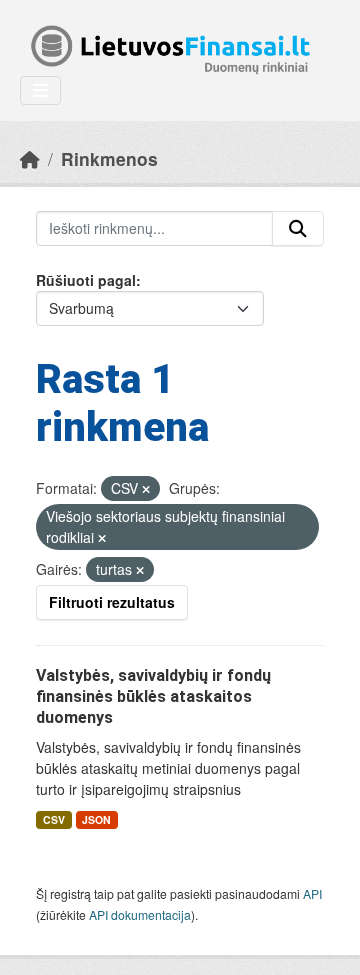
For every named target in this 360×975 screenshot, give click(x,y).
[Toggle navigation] (40, 90)
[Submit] (298, 229)
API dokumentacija (140, 914)
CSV (54, 819)
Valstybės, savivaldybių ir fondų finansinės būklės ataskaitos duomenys (153, 696)
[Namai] (30, 158)
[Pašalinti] (146, 489)
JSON (96, 819)
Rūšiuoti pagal (86, 280)
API (312, 893)
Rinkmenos (109, 158)
